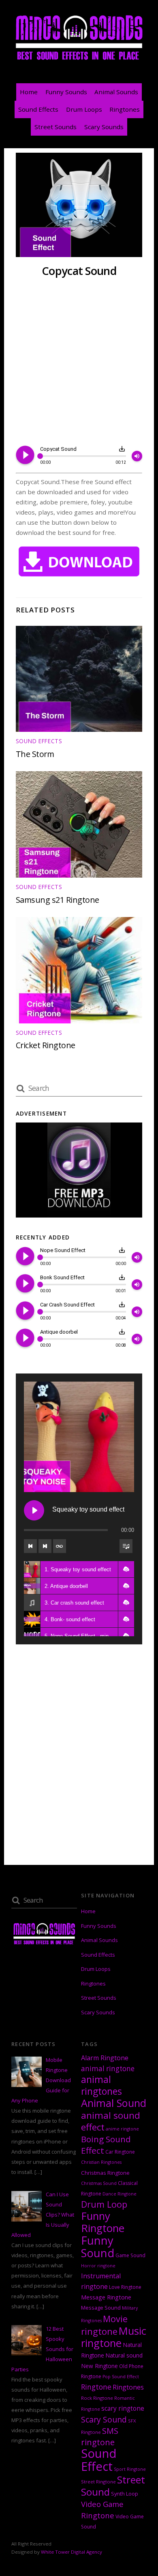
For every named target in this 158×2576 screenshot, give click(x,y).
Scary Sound (104, 2419)
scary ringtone (123, 2408)
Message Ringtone (106, 2297)
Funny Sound (98, 2247)
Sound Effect (99, 2460)
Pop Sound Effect (121, 2377)
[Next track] (45, 1546)
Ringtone (96, 2387)
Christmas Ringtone (105, 2173)
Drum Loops (84, 109)
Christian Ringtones (101, 2162)
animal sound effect (111, 2121)
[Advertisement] (79, 362)
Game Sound (130, 2255)
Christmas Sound (99, 2183)
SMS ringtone (100, 2436)
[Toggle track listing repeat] (60, 1546)
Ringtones (125, 109)
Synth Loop (125, 2494)
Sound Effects (38, 109)
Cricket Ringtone (46, 1045)
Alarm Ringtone (105, 2058)
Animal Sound (114, 2103)
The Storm (35, 754)
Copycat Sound (79, 271)
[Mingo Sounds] (79, 60)
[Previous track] (30, 1546)
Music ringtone (114, 2337)
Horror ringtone (98, 2266)
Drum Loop (104, 2204)
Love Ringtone (125, 2287)
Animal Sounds (116, 92)
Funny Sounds (66, 92)
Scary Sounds (104, 127)
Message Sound (101, 2308)
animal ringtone (108, 2069)
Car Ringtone (120, 2152)
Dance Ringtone (120, 2194)
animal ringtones (101, 2085)
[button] (126, 1569)
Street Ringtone (98, 2482)
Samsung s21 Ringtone (58, 900)
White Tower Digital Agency (72, 2552)
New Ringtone (99, 2366)
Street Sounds (56, 127)
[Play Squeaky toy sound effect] (34, 1510)
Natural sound (124, 2355)
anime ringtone (122, 2129)
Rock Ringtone (97, 2398)
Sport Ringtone (130, 2469)
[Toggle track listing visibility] (126, 1546)
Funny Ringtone (103, 2222)
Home (29, 92)
